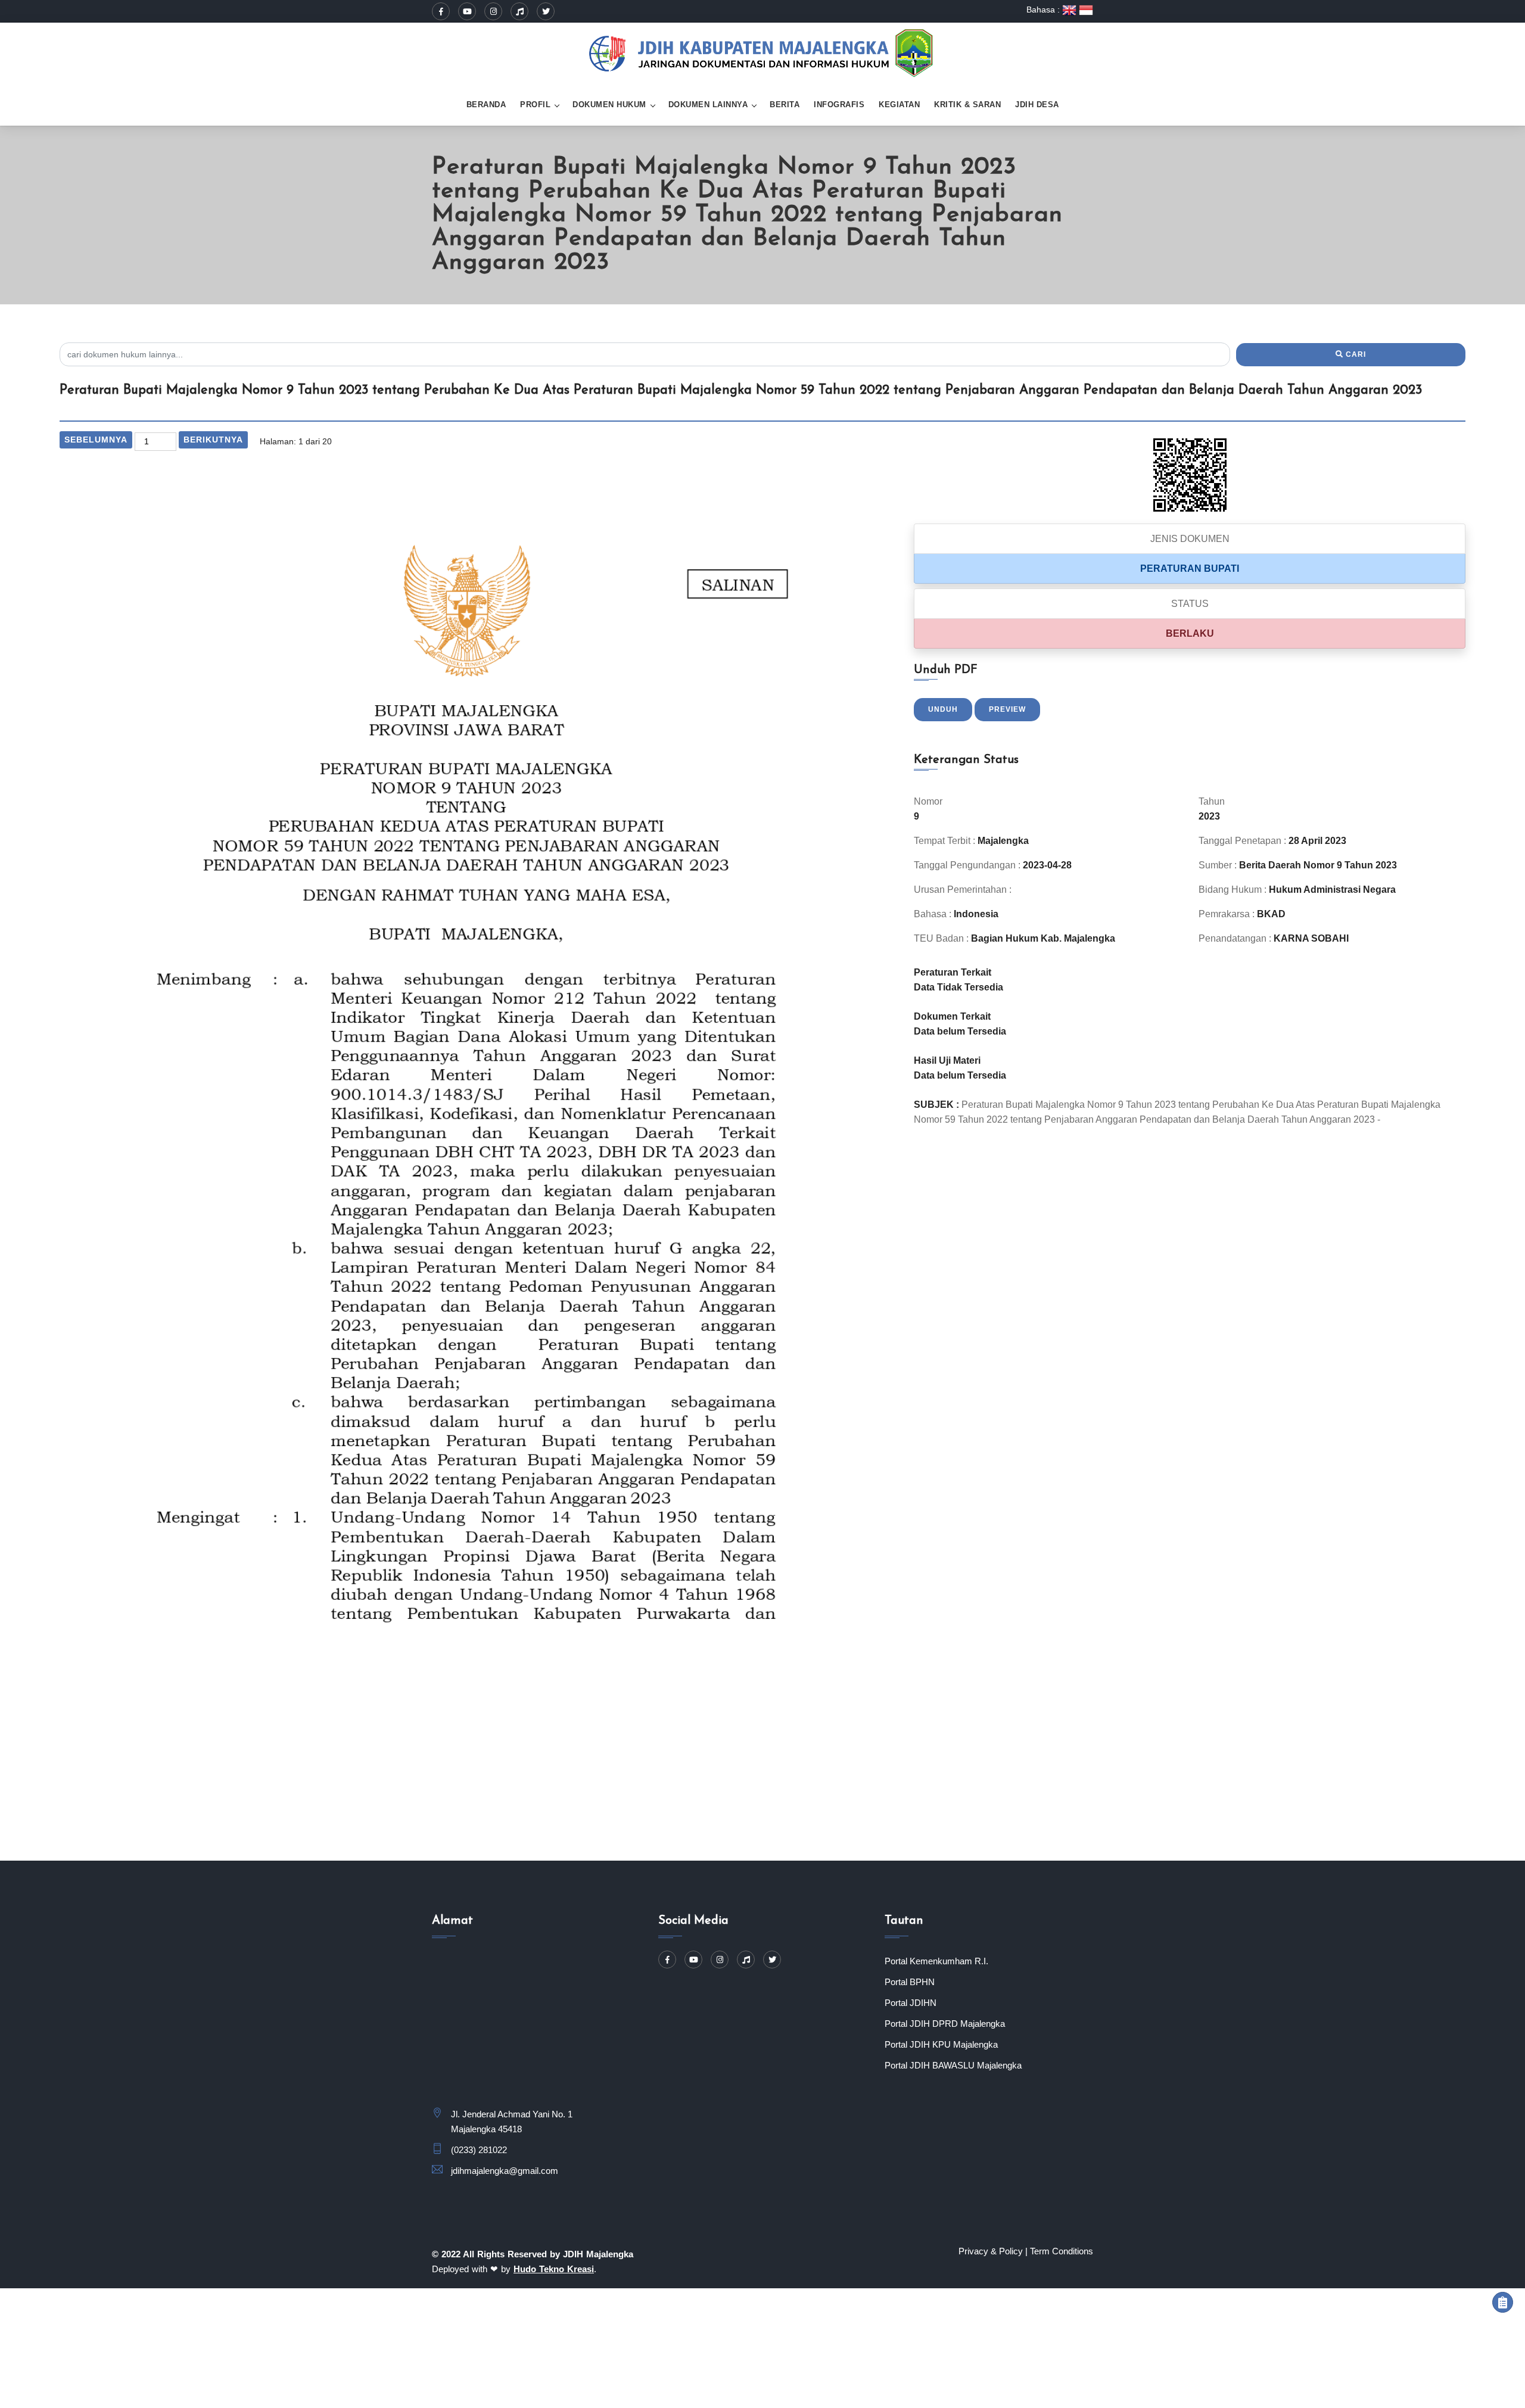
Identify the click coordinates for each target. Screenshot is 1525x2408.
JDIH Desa (1037, 105)
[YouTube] (467, 11)
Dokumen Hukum (609, 105)
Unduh (943, 709)
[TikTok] (519, 11)
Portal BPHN (910, 1982)
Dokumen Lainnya (708, 105)
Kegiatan (899, 105)
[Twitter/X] (546, 11)
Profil (535, 105)
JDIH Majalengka (598, 2254)
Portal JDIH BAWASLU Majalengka (953, 2065)
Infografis (839, 105)
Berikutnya (213, 440)
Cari (1355, 354)
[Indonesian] (1086, 10)
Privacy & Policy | (993, 2251)
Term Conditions (1062, 2251)
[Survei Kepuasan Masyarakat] (1503, 2302)
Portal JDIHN (911, 2003)
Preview (1007, 709)
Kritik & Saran (967, 105)
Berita (785, 105)
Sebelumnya (96, 440)
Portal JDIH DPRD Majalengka (945, 2024)
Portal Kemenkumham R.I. (936, 1961)
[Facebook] (441, 11)
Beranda (486, 105)
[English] (1070, 10)
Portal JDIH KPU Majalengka (941, 2044)
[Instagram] (493, 11)
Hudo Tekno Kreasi (554, 2269)
